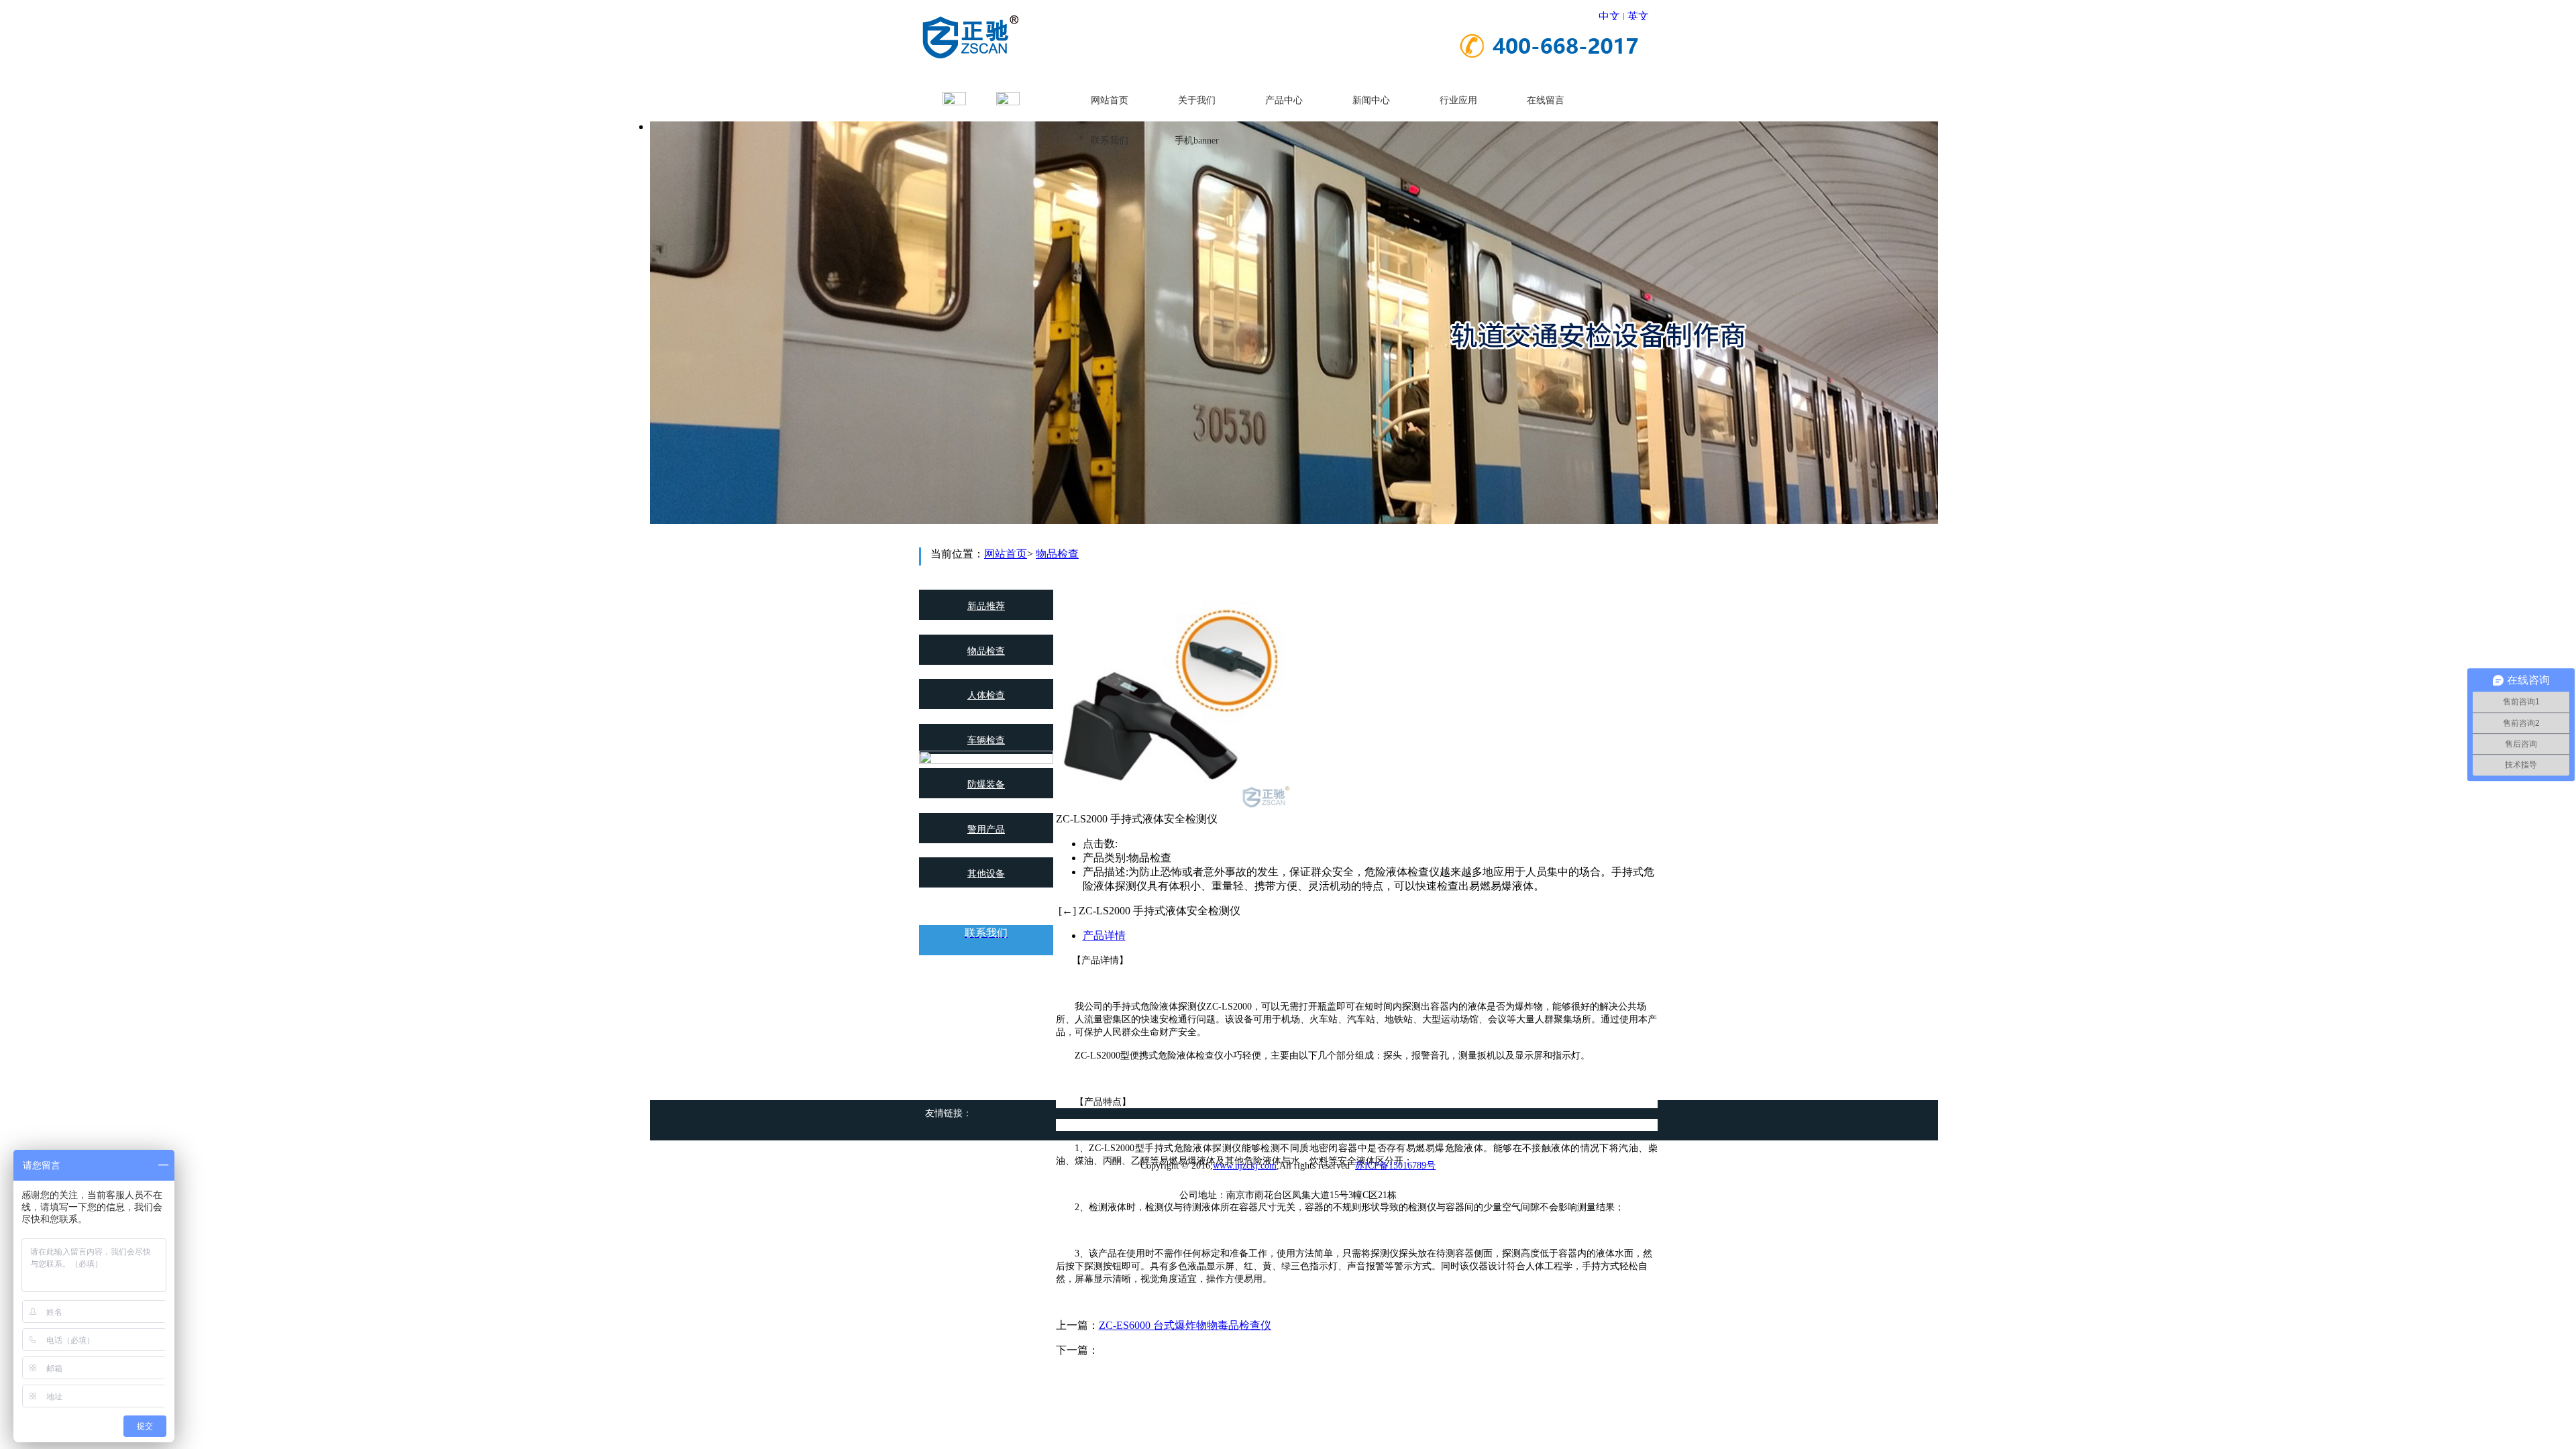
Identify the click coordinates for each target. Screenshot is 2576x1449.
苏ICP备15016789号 (1395, 1166)
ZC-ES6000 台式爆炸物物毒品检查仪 (1185, 1325)
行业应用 (1458, 100)
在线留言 (1546, 100)
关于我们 (1197, 100)
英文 (1638, 16)
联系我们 (1110, 141)
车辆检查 (986, 740)
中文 (1609, 16)
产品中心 (1284, 100)
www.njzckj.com (1245, 1166)
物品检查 (1057, 554)
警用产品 (986, 829)
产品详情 (1104, 935)
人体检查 (986, 695)
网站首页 (1110, 100)
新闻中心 (1371, 100)
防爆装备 (986, 785)
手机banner (1197, 141)
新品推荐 (986, 606)
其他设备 (986, 874)
